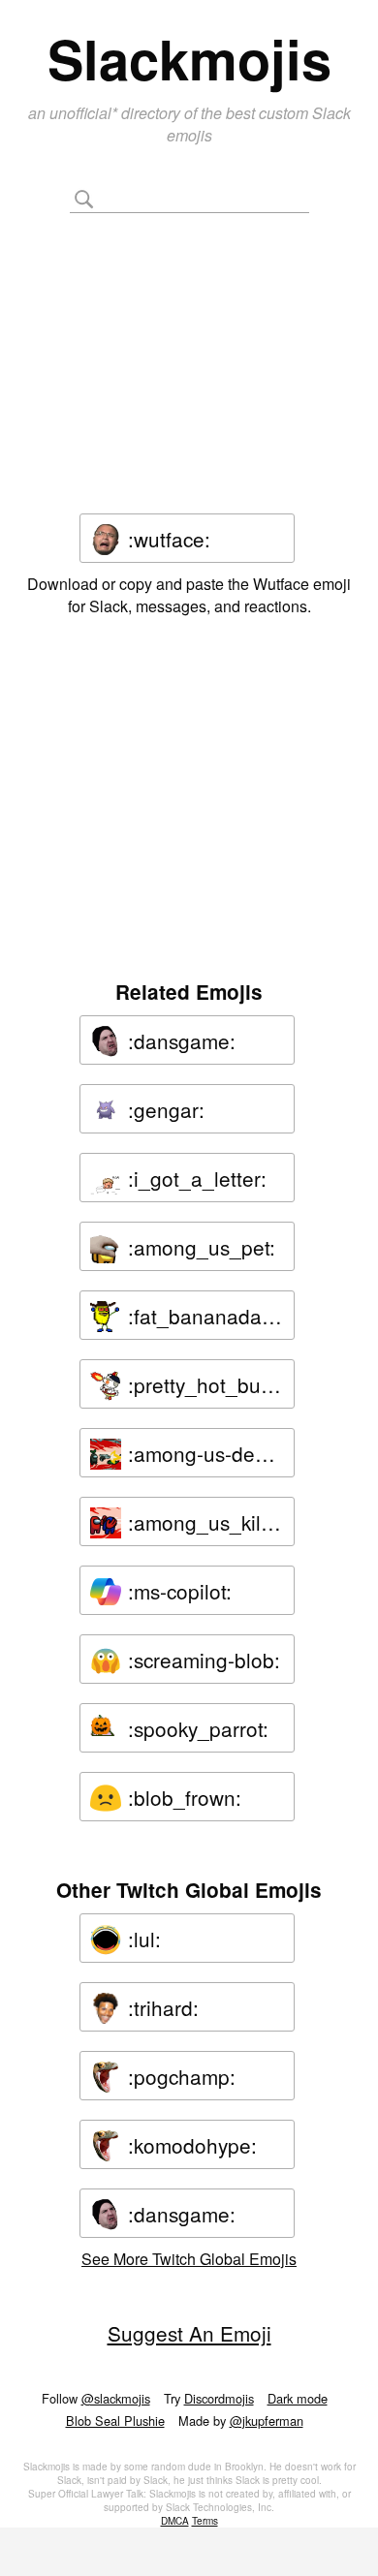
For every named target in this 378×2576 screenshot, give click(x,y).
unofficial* (85, 113)
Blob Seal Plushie (115, 2421)
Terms (205, 2521)
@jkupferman (267, 2421)
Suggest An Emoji (189, 2333)
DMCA (175, 2521)
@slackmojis (116, 2398)
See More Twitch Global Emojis (189, 2259)
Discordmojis (219, 2398)
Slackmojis (189, 58)
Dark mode (298, 2398)
